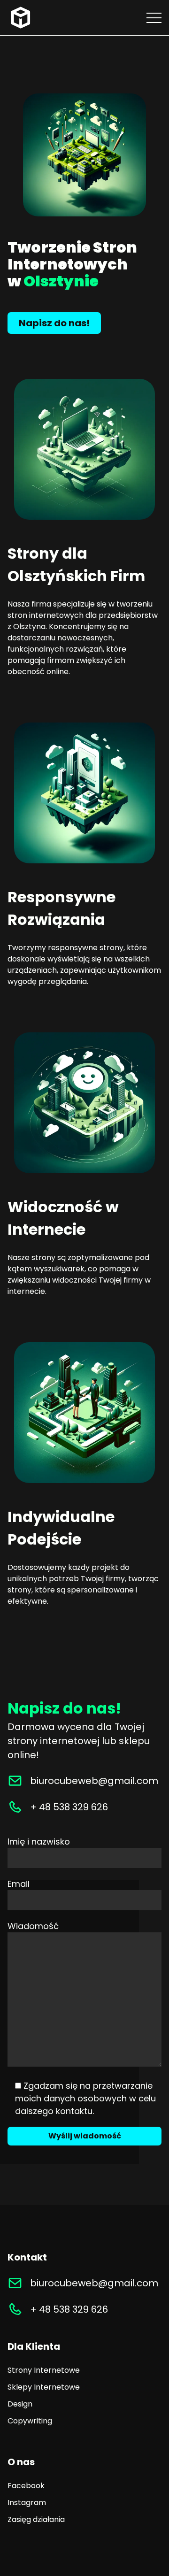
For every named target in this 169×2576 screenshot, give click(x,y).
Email (19, 1884)
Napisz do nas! (54, 323)
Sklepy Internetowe (44, 2387)
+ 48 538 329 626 (69, 1807)
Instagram (27, 2503)
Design (20, 2404)
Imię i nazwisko (39, 1842)
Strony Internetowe (44, 2370)
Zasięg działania (36, 2519)
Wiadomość (33, 1926)
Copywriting (30, 2421)
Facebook (26, 2486)
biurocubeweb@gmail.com (94, 1781)
